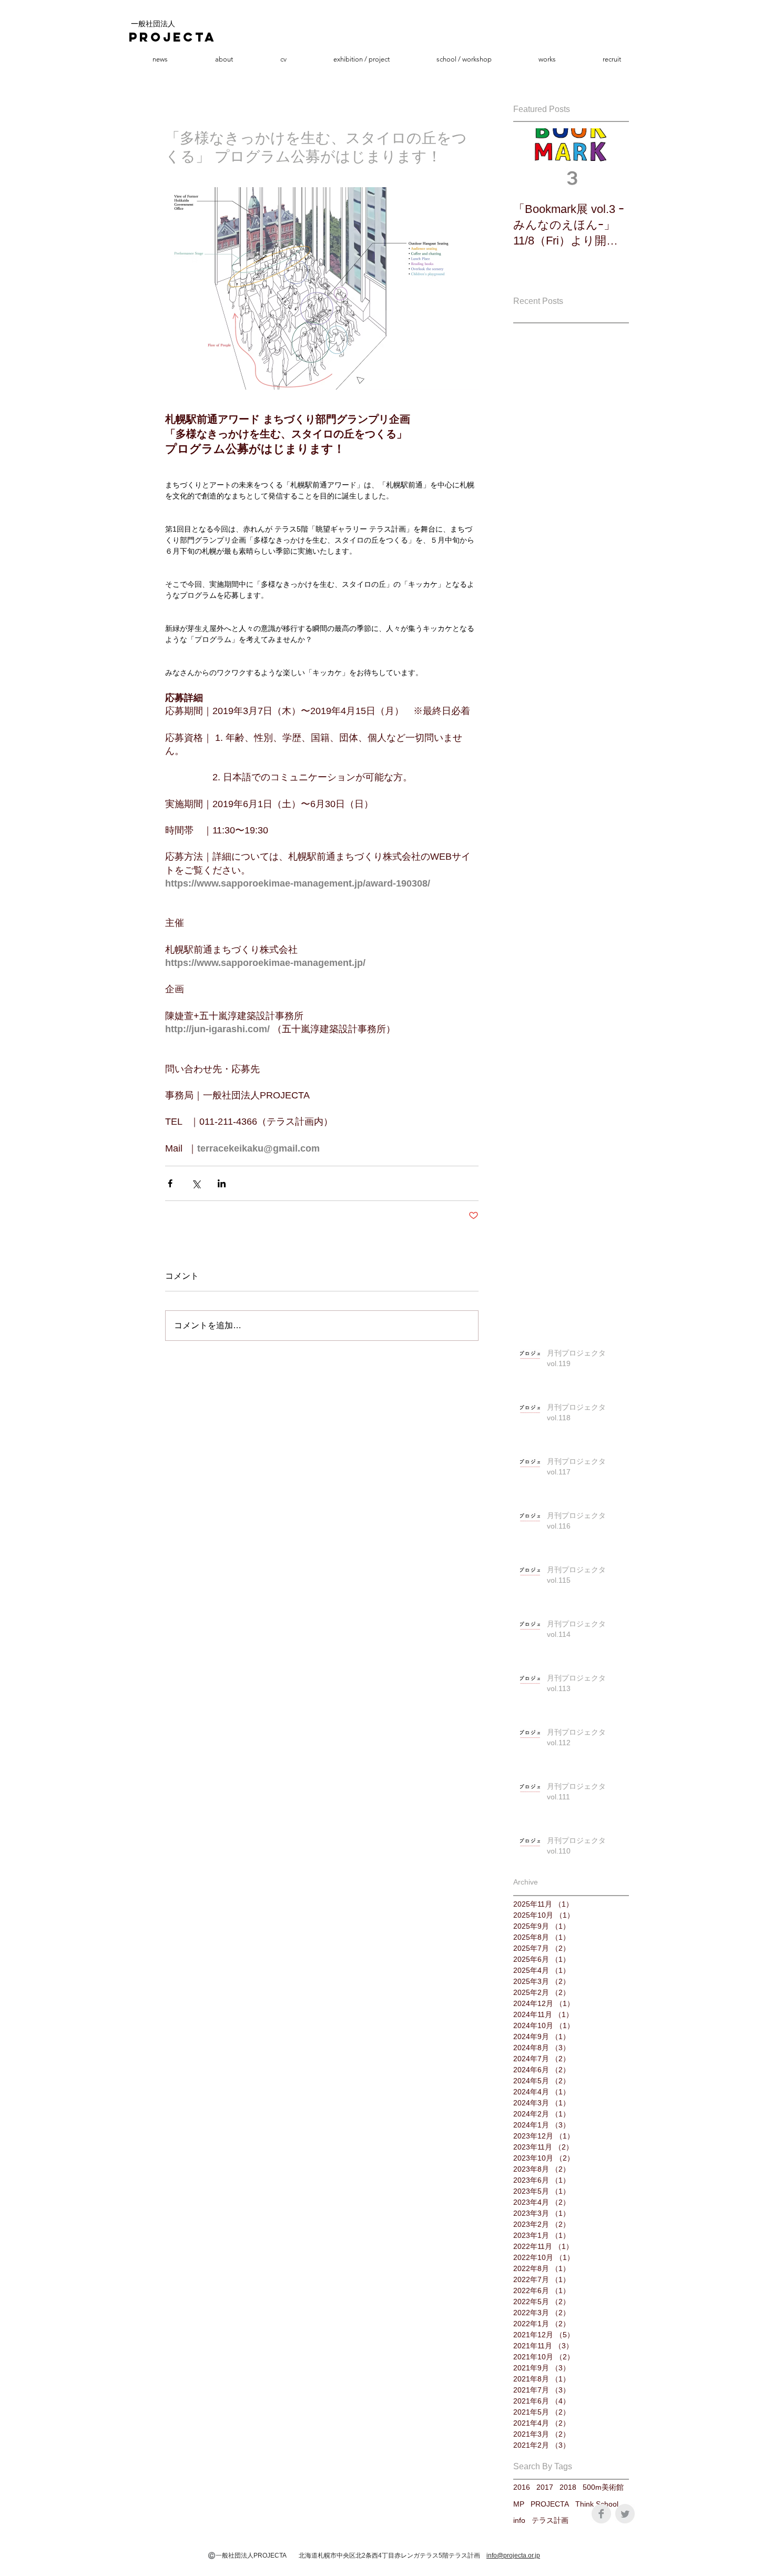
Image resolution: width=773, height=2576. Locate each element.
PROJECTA (550, 2504)
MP (519, 2504)
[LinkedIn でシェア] (222, 1183)
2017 (545, 2487)
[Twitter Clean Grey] (625, 2514)
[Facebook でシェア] (170, 1183)
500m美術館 (603, 2487)
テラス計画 (550, 2520)
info (519, 2520)
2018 (568, 2487)
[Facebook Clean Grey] (601, 2514)
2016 (522, 2487)
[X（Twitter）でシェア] (196, 1183)
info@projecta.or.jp (513, 2555)
